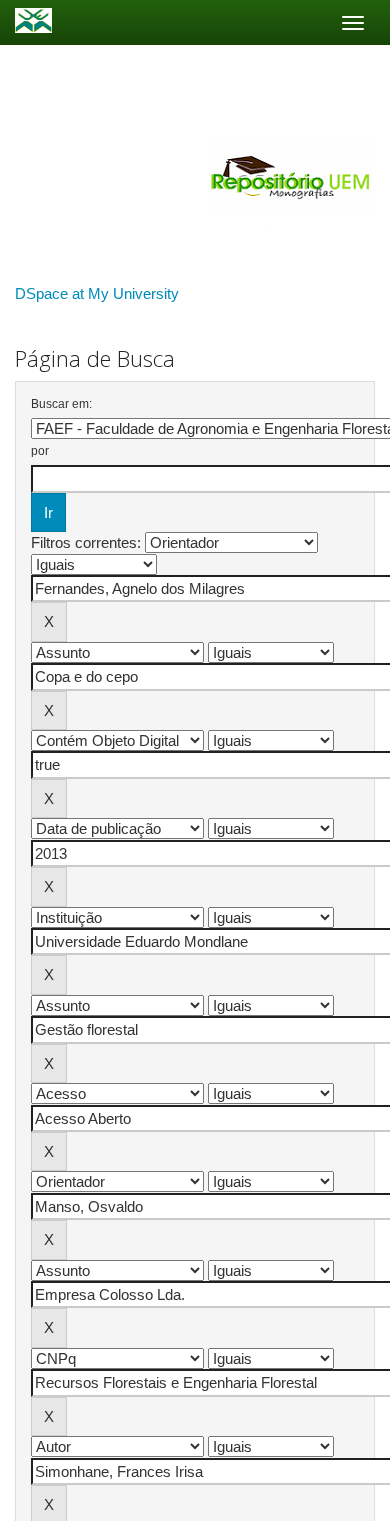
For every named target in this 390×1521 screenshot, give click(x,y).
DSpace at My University (97, 293)
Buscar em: (61, 404)
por (40, 451)
